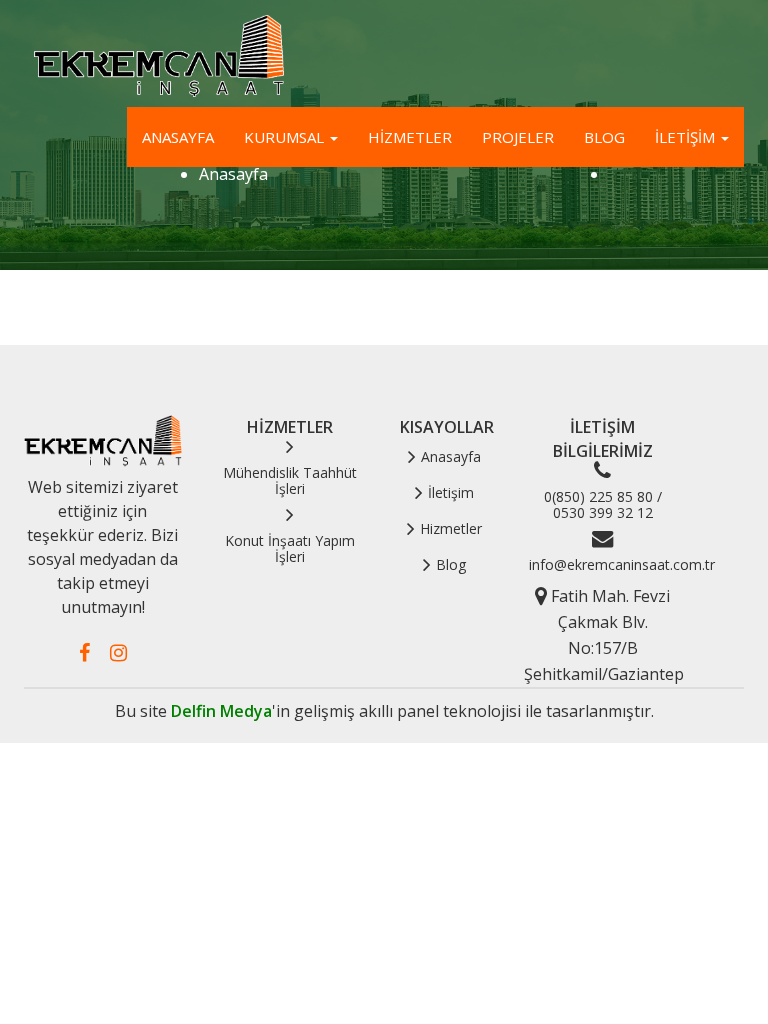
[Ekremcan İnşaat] (154, 57)
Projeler (518, 137)
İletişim (687, 137)
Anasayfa (178, 137)
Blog (604, 137)
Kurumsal (286, 137)
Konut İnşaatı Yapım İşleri (290, 548)
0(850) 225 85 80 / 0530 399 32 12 (603, 504)
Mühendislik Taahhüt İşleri (290, 480)
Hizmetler (410, 137)
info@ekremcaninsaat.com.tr (622, 564)
